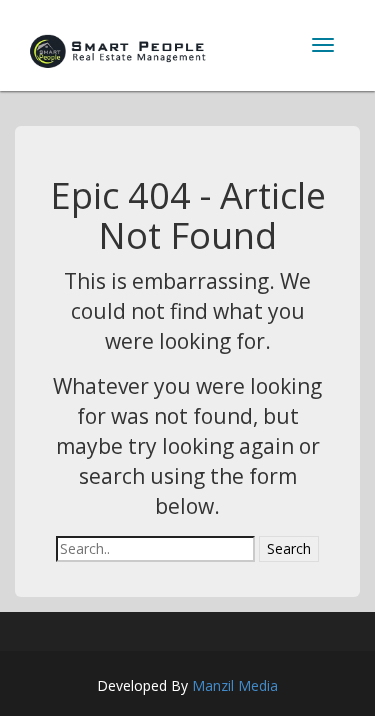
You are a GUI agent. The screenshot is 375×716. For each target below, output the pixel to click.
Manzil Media (235, 685)
